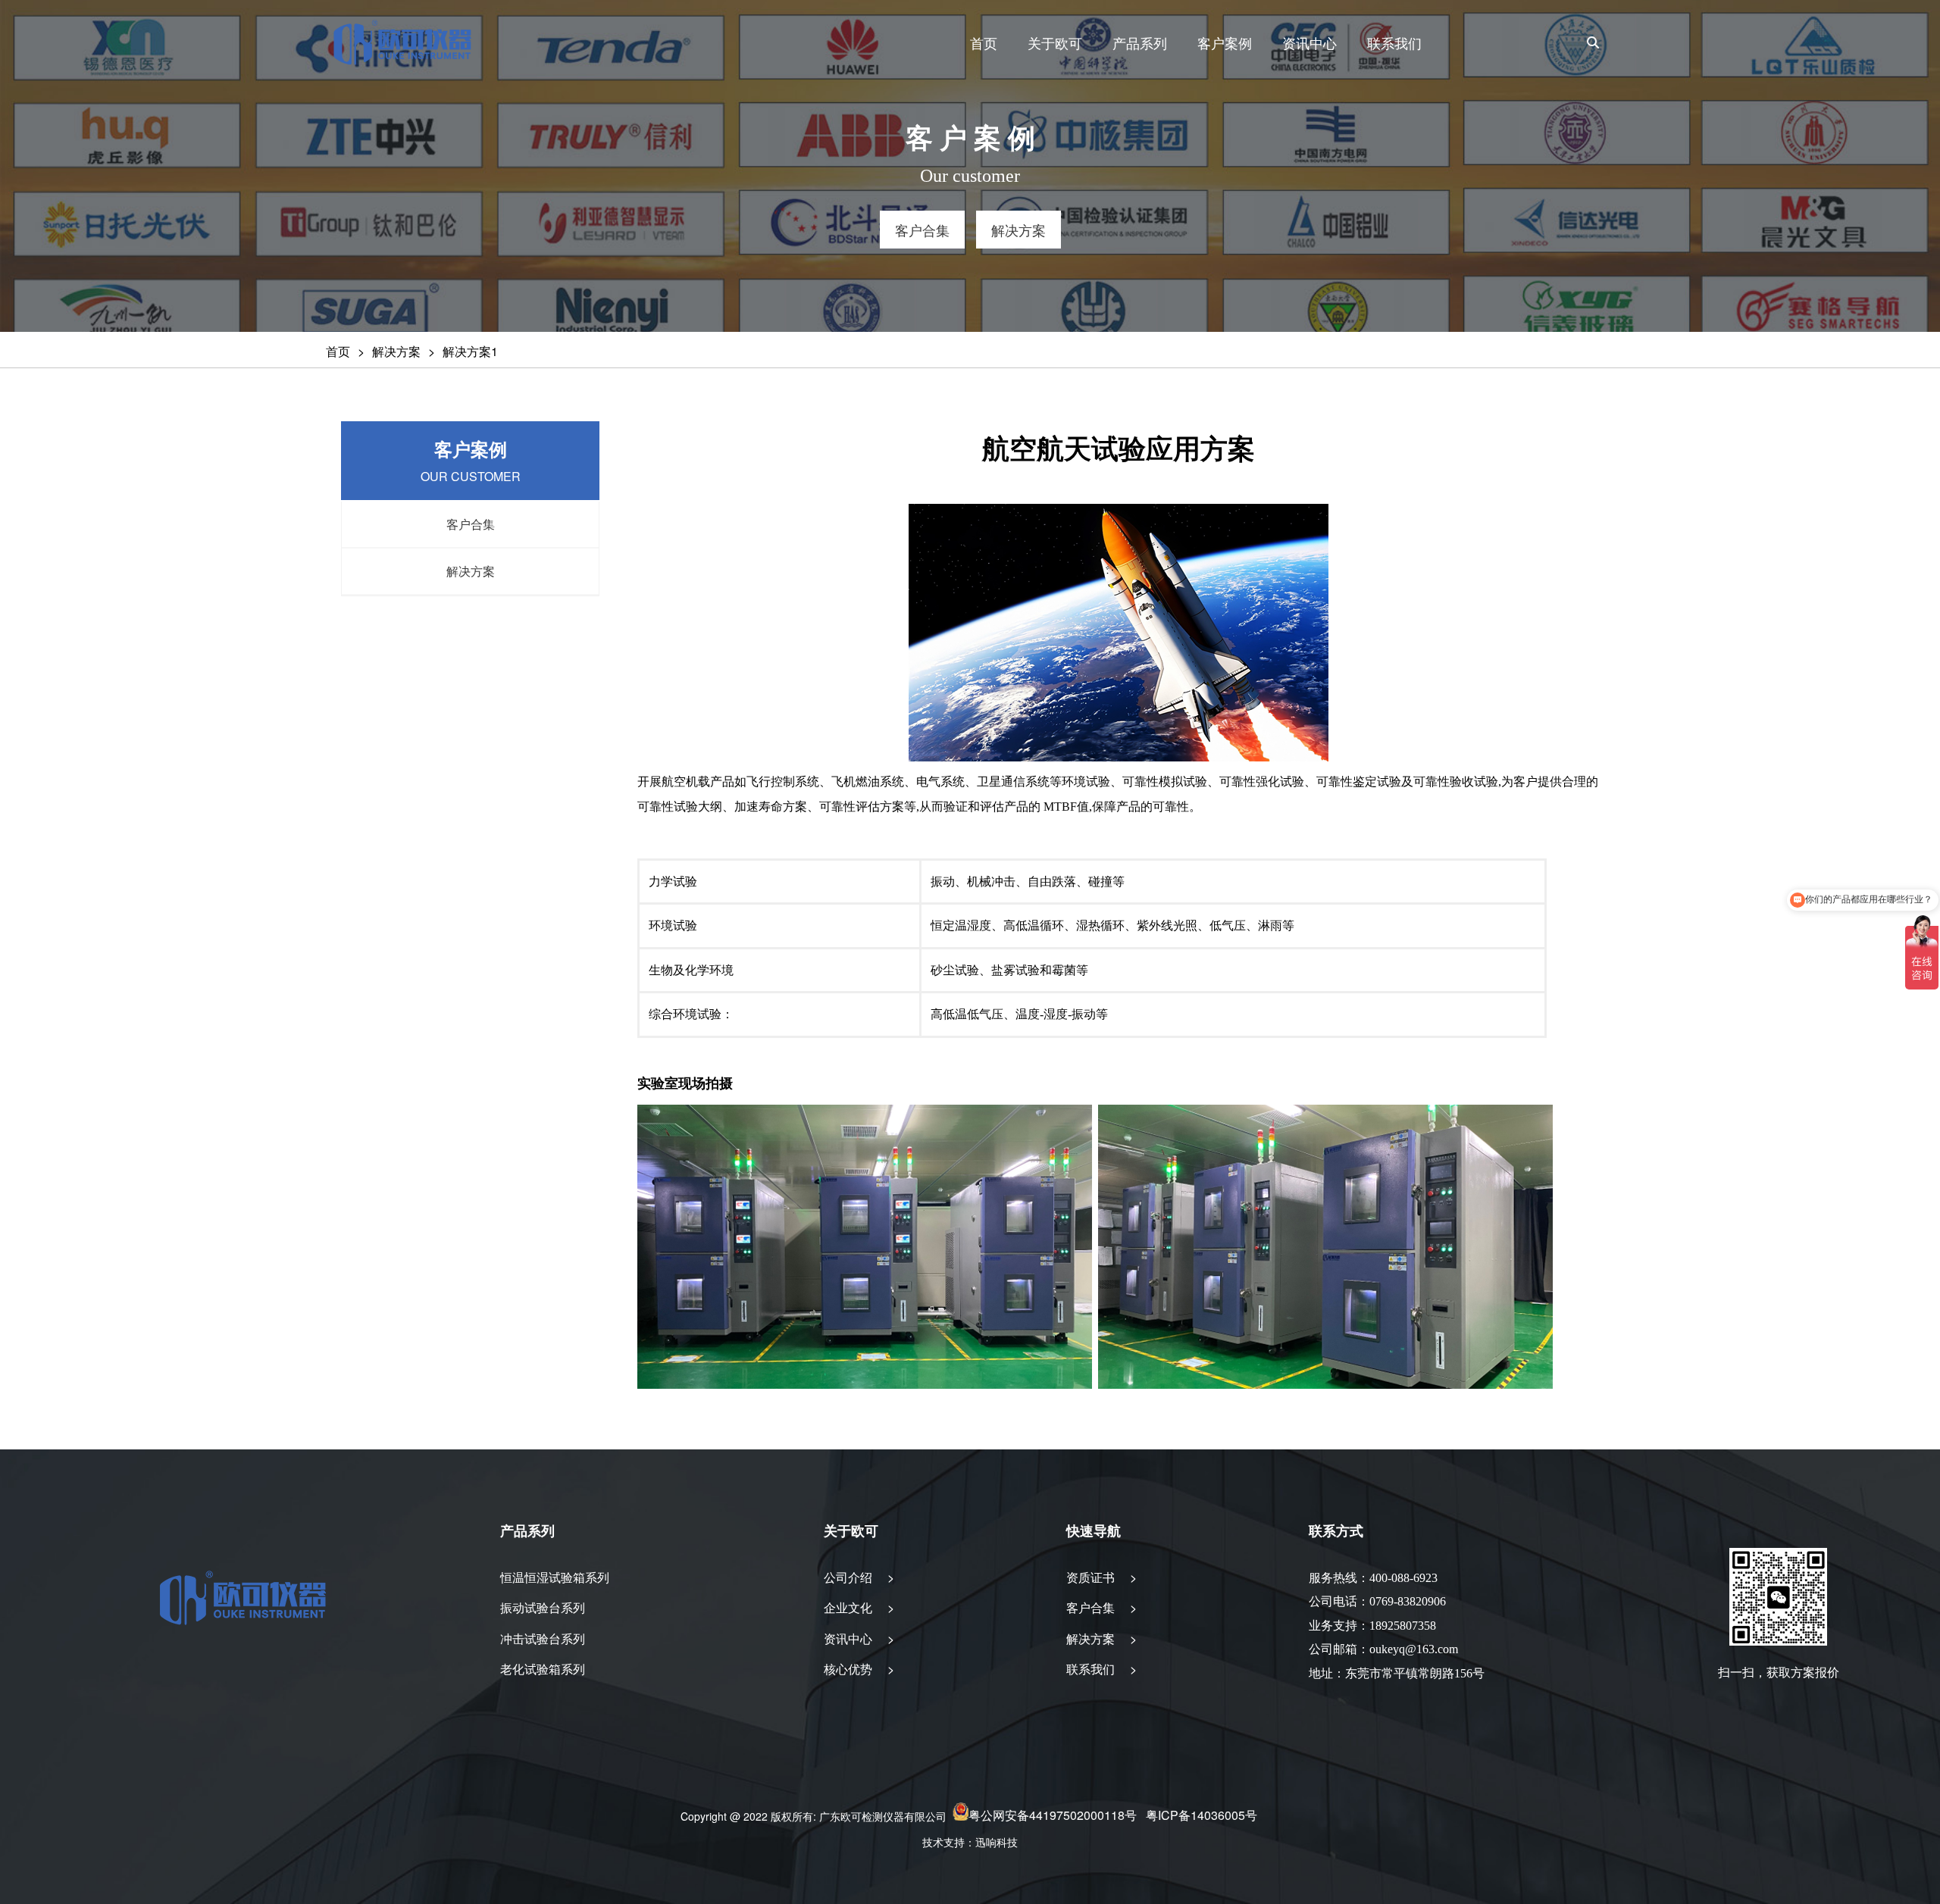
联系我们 (1394, 42)
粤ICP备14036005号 (1202, 1816)
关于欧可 (1055, 42)
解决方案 (396, 351)
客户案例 (1225, 42)
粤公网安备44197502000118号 (1053, 1816)
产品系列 (1140, 42)
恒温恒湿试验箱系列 (555, 1577)
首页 (984, 42)
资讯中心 (1309, 42)
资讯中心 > (859, 1638)
